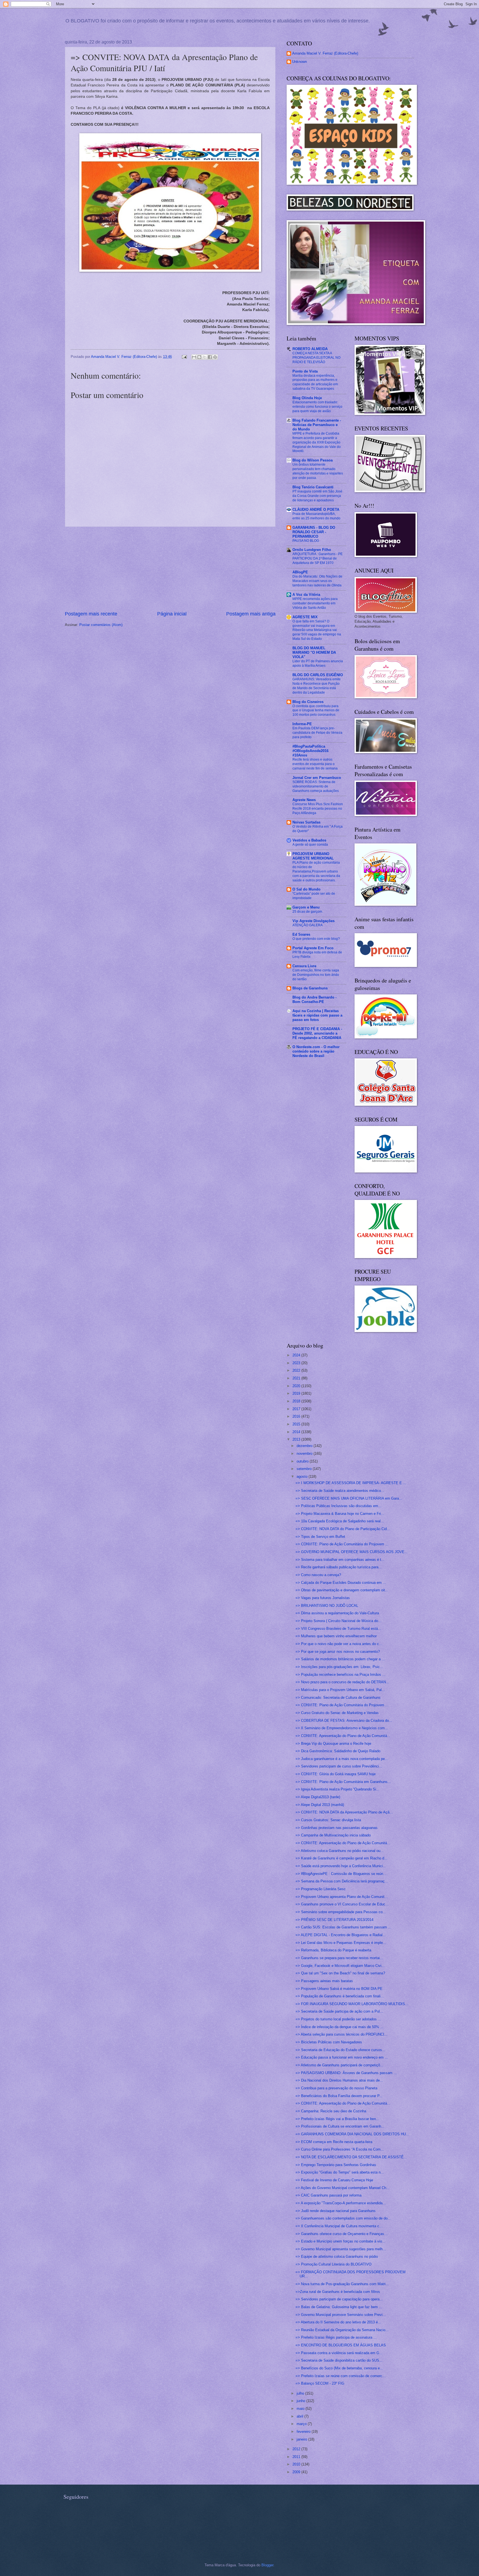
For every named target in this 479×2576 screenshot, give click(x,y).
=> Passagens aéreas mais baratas (324, 1981)
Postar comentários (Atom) (101, 625)
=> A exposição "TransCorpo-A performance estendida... (341, 2203)
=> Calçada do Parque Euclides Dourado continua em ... (341, 1583)
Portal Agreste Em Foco (313, 948)
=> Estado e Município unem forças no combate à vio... (340, 2241)
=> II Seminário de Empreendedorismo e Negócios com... (342, 1728)
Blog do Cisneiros (308, 702)
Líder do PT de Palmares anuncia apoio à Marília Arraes (318, 663)
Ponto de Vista (305, 371)
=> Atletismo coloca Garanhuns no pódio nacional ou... (340, 1851)
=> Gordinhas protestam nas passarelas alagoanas (337, 1828)
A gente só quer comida (310, 845)
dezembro (305, 1446)
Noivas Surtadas (306, 822)
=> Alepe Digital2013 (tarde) (318, 1797)
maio (301, 2409)
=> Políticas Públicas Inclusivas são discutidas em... (338, 1506)
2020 (297, 1386)
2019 (297, 1393)
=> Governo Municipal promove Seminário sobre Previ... (341, 2315)
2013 (297, 1439)
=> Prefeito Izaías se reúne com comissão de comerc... (341, 2376)
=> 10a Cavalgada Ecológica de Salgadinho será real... (340, 1521)
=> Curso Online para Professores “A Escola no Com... (340, 2149)
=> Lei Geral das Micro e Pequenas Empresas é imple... (341, 1943)
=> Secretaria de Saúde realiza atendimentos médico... (340, 1491)
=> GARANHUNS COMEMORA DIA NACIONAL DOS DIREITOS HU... (352, 2134)
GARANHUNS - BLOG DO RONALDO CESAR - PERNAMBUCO (314, 532)
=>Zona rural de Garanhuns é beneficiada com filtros (338, 2292)
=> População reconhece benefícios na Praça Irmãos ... (341, 1675)
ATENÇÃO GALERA (308, 925)
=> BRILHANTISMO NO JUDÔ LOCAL (327, 1606)
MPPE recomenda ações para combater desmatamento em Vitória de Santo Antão (315, 603)
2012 (297, 2449)
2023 (297, 1363)
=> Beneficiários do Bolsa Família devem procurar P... (339, 2096)
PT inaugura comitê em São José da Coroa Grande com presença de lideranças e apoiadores (317, 496)
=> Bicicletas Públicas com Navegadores (329, 2042)
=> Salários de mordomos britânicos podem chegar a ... (340, 1659)
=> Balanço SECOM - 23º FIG (320, 2383)
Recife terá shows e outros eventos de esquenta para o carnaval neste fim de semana (315, 764)
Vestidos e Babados (309, 840)
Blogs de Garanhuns (310, 988)
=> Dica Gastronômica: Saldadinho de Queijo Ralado (338, 1751)
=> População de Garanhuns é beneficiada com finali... (340, 1996)
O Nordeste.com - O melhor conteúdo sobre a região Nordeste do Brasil (316, 1051)
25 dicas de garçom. (308, 912)
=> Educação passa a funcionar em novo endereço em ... (342, 2057)
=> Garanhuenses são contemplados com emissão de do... (343, 2218)
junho (301, 2401)
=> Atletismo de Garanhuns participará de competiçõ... (339, 2065)
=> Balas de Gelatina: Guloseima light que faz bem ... (339, 2307)
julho (301, 2393)
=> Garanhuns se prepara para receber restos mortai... (339, 1958)
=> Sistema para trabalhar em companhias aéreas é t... (340, 1560)
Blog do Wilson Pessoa (313, 460)
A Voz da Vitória (306, 595)
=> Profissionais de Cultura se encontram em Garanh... (340, 2126)
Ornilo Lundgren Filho (312, 550)
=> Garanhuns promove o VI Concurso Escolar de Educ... (342, 1904)
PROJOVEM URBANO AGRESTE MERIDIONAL (313, 856)
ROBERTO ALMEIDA (310, 349)
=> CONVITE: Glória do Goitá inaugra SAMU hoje (336, 1774)
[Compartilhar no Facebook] (210, 357)
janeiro (302, 2439)
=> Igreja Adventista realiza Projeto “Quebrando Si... (337, 1789)
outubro (303, 1461)
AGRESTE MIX (305, 617)
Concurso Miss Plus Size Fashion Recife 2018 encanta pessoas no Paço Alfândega (318, 809)
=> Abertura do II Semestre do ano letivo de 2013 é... (338, 2322)
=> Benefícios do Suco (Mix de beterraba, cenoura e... (339, 2368)
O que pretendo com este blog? (316, 939)
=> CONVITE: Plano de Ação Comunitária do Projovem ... (342, 1544)
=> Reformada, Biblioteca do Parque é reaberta (333, 1950)
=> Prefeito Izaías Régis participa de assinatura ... (336, 2337)
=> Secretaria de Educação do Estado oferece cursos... (340, 2050)
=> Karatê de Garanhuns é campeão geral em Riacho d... (342, 1858)
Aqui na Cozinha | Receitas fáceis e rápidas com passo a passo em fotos (317, 1015)
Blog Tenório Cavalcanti (313, 487)
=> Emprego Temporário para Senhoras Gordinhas (336, 2165)
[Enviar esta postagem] (184, 357)
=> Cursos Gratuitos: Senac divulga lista (328, 1820)
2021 (297, 1378)
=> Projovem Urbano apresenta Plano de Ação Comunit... (342, 1897)
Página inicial (172, 614)
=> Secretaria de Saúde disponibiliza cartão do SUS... (339, 2360)
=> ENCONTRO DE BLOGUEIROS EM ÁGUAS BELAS (341, 2345)
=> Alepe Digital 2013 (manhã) (320, 1805)
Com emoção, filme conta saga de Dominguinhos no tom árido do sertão (316, 975)
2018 (297, 1401)
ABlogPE (300, 572)
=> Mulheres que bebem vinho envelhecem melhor (336, 1636)
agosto (303, 1476)
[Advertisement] (170, 569)
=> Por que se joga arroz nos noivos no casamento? (338, 1652)
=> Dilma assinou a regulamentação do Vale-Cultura (337, 1613)
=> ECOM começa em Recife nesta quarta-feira (334, 2142)
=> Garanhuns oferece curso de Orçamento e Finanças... (342, 2234)
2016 (297, 1416)
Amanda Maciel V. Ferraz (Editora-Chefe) (325, 53)
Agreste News (304, 800)
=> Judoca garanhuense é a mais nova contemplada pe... (342, 1759)
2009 (297, 2472)
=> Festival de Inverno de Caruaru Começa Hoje (334, 2180)
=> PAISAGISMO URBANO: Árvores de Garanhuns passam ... (346, 2073)
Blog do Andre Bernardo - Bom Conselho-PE (314, 1000)
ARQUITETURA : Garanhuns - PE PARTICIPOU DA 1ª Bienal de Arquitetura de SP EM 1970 (318, 558)
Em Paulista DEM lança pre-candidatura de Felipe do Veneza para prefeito (317, 733)
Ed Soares (301, 934)
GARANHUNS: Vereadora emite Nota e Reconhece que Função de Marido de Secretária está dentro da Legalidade (317, 686)
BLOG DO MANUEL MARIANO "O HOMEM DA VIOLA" (314, 652)
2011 (297, 2457)
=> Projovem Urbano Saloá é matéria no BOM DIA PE (339, 1989)
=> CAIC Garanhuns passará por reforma (328, 2195)
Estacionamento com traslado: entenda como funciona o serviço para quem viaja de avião (317, 407)
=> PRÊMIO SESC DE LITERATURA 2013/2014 (334, 1920)
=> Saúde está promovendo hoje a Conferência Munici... (341, 1866)
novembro (305, 1454)
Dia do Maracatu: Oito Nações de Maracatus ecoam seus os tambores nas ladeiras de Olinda (317, 581)
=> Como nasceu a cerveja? (318, 1575)
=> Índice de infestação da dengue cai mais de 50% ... (340, 2027)
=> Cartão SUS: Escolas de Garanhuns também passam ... (343, 1927)
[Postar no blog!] (199, 357)
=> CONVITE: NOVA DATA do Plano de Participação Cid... (343, 1529)
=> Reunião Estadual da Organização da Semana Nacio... (342, 2330)
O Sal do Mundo (306, 889)
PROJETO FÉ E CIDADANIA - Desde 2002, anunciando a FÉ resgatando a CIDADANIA (317, 1033)
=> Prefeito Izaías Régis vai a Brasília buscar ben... (337, 2119)
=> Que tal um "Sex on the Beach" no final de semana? (340, 1973)
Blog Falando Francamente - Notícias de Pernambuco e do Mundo (317, 425)
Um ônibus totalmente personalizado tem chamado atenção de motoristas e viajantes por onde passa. (318, 471)
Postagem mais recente (91, 614)
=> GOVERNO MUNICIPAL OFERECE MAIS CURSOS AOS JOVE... (352, 1552)
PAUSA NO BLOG (306, 541)
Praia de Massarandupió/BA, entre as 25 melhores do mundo (316, 516)
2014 (297, 1432)
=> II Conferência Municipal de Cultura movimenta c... (339, 2226)
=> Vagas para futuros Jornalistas (323, 1598)
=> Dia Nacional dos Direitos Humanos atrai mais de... (339, 2080)
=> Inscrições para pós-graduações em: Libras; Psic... (339, 1667)
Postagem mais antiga (251, 614)
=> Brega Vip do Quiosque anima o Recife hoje (333, 1744)
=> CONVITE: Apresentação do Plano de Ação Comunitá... (343, 1736)
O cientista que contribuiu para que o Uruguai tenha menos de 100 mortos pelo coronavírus (316, 710)
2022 (297, 1370)
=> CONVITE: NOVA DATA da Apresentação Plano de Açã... (344, 1812)
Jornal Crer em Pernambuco (317, 778)
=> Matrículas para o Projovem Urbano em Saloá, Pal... (340, 1690)
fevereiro (304, 2432)
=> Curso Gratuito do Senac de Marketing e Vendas (337, 1713)
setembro (305, 1469)
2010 (297, 2464)
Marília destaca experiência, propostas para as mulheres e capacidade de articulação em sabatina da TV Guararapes (315, 382)
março (302, 2424)
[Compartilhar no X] (205, 357)
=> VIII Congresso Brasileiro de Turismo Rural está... (338, 1629)
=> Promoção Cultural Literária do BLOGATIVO (333, 2264)
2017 (297, 1409)
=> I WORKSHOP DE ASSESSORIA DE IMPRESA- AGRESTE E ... (351, 1483)
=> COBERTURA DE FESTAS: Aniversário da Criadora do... (344, 1721)
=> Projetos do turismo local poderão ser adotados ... (338, 2019)
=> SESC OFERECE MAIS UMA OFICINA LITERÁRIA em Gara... (349, 1498)
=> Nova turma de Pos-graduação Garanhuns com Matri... (342, 2284)
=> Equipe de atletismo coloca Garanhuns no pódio (337, 2256)
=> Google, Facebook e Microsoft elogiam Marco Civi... (340, 1966)
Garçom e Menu (306, 907)
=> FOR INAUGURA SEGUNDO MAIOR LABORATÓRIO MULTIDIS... (352, 2004)
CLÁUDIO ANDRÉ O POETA (316, 510)
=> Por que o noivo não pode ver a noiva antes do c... (339, 1644)
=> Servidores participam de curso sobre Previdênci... (339, 1766)
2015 (297, 1424)
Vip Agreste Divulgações (314, 921)
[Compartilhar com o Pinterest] (215, 357)
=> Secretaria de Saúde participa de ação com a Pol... (339, 2011)
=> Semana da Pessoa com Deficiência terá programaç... (342, 1881)
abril (300, 2416)
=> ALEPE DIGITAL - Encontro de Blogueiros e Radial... (341, 1935)
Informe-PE (302, 724)
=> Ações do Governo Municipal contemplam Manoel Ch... (342, 2188)
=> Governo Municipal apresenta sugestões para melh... (341, 2249)
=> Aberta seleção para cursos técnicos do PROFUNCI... (342, 2034)
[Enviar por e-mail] (194, 357)
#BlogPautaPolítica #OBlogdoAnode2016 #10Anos (310, 751)
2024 (297, 1355)
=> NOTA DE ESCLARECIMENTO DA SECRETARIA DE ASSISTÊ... (351, 2157)
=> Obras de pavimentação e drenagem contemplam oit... (342, 1590)
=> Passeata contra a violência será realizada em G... (339, 2353)
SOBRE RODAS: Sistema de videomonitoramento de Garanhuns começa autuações (316, 786)
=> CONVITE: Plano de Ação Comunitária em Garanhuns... (343, 1782)
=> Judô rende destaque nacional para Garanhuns (336, 2211)
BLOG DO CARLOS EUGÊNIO (318, 675)
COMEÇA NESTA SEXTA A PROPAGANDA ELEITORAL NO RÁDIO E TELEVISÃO (316, 358)
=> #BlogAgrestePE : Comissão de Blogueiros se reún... (341, 1874)
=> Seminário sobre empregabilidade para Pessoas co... (341, 1912)
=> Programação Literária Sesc (321, 1889)
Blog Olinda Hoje (307, 398)
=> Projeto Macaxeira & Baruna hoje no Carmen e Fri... (340, 1514)
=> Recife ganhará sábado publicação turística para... (339, 1567)
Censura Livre (304, 966)
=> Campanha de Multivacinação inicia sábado (333, 1835)
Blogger (267, 2565)
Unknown (300, 62)
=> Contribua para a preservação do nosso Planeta (336, 2088)
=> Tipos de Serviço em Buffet (320, 1537)
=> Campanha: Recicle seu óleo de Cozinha (331, 2111)
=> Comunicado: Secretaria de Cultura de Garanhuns (338, 1698)
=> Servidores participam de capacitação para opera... (339, 2299)
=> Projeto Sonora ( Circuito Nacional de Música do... (338, 1621)
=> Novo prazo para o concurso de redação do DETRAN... (342, 1682)
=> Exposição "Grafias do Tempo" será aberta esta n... (340, 2172)
